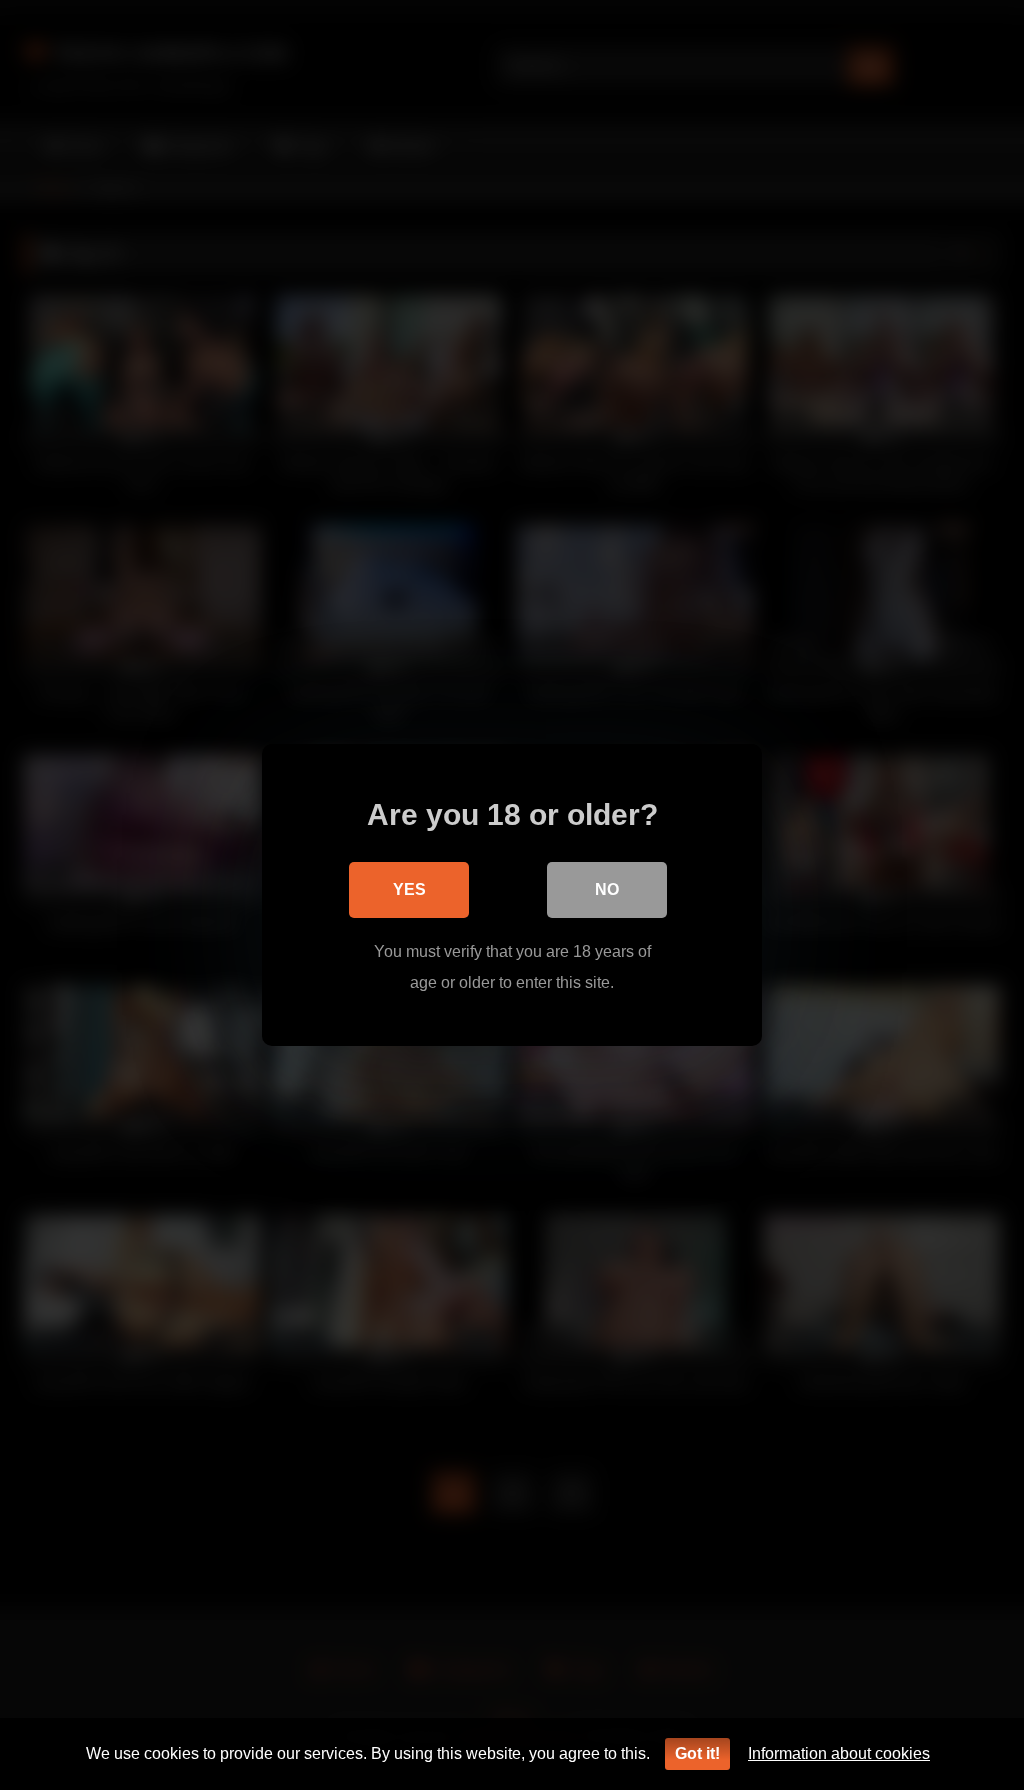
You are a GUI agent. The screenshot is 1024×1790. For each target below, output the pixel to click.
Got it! (697, 1753)
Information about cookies (839, 1753)
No (607, 889)
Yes (409, 889)
